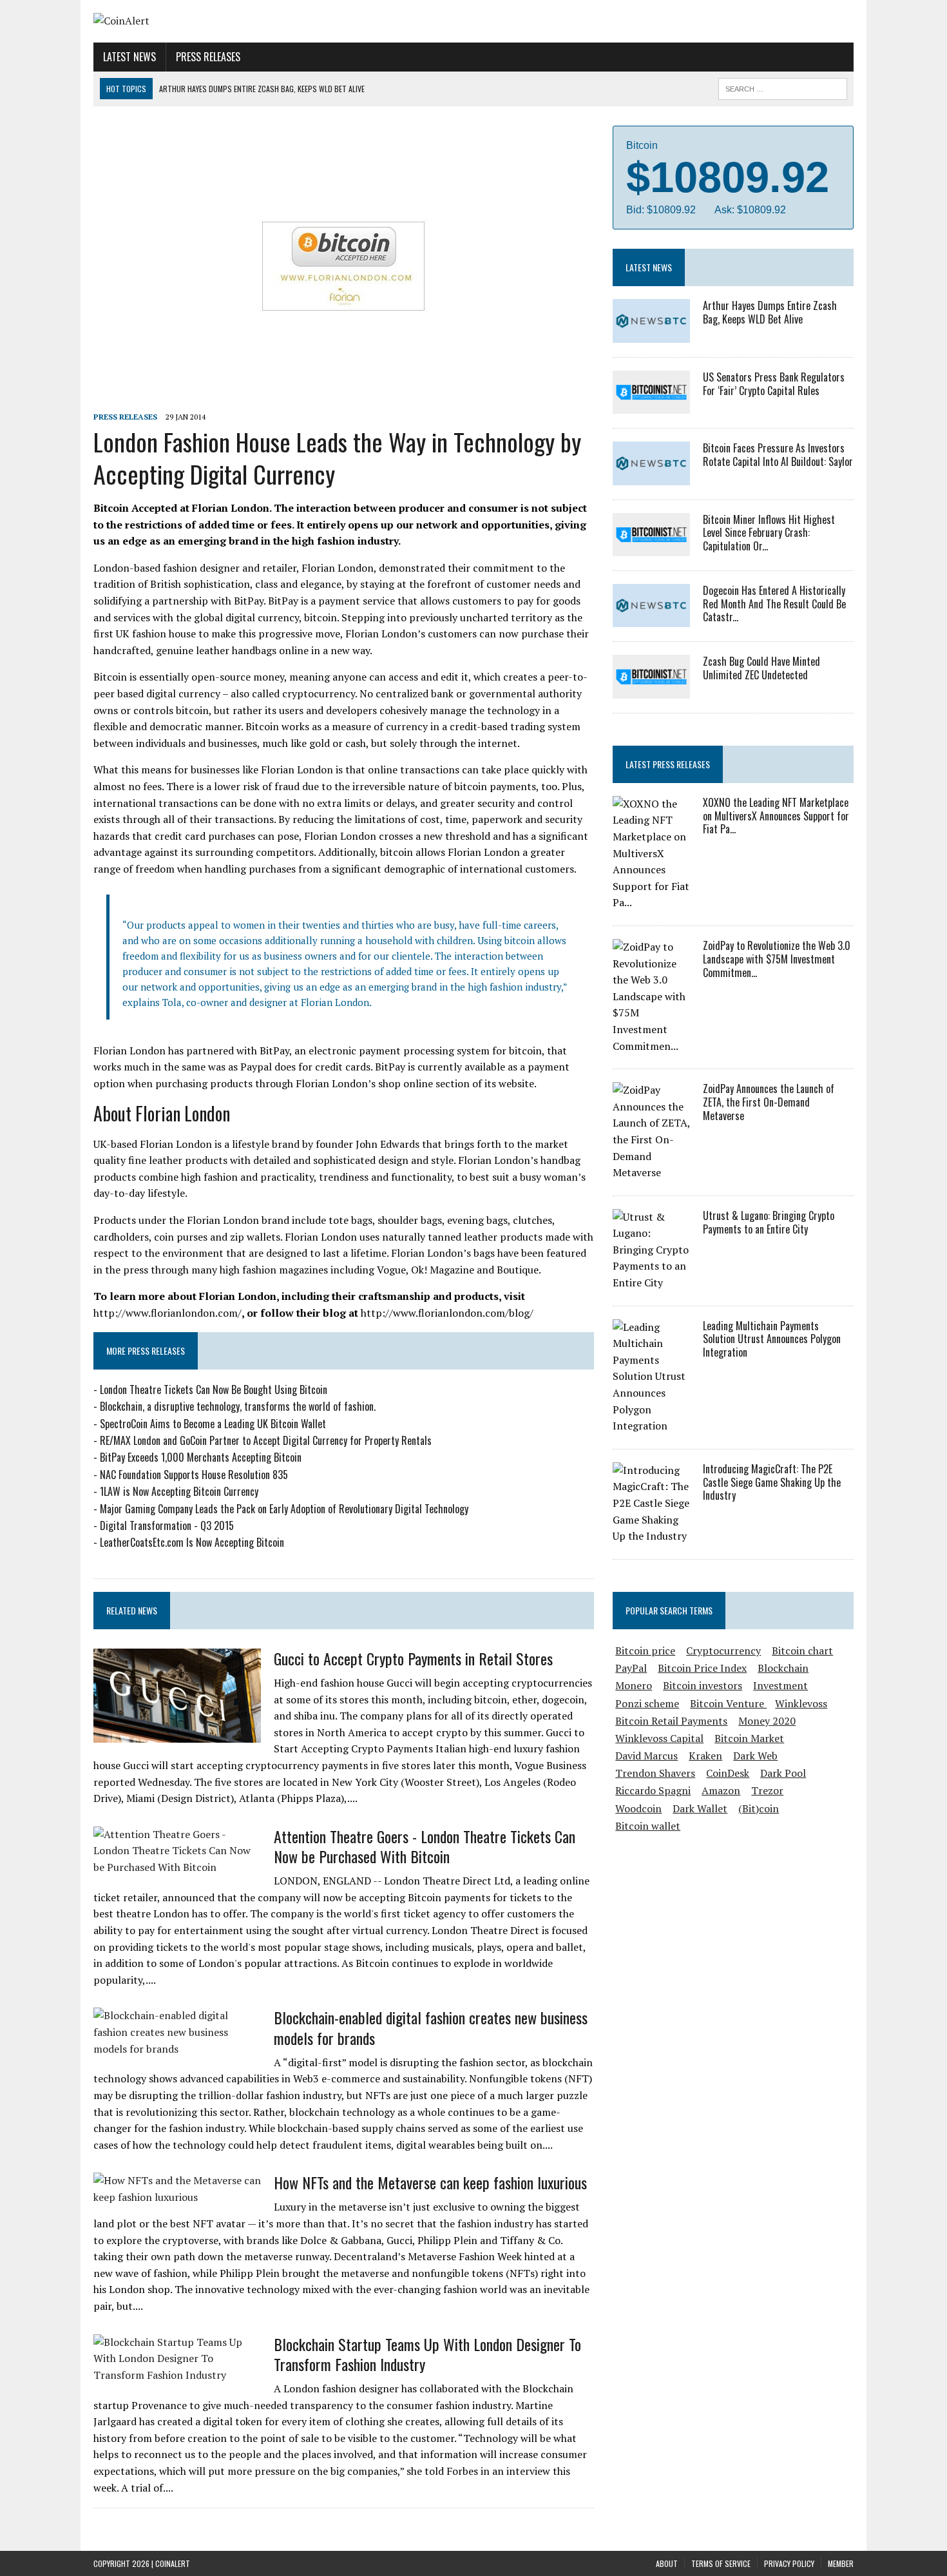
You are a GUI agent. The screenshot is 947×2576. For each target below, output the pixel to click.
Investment (780, 1685)
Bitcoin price (645, 1651)
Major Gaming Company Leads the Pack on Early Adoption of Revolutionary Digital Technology (284, 1509)
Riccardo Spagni (653, 1790)
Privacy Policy (789, 2563)
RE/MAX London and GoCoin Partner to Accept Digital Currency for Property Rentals (266, 1440)
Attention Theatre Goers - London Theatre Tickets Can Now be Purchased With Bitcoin (425, 1846)
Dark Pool (783, 1773)
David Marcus (646, 1756)
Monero (634, 1685)
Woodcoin (638, 1808)
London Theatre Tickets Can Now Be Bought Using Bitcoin (214, 1390)
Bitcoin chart (802, 1651)
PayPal (631, 1668)
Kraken (705, 1756)
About (667, 2563)
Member (841, 2563)
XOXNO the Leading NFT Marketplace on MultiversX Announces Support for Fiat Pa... (776, 816)
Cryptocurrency (723, 1651)
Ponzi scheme (647, 1703)
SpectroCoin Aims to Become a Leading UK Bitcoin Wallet (213, 1424)
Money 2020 (767, 1721)
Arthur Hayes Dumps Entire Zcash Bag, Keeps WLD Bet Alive (770, 312)
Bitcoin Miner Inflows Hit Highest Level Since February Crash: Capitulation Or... (769, 533)
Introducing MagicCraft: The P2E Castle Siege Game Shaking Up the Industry (772, 1482)
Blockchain (783, 1668)
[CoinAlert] (214, 21)
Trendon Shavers (655, 1773)
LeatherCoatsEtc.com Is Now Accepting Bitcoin (192, 1542)
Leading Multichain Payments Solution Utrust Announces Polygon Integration (772, 1339)
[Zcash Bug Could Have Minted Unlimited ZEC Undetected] (651, 690)
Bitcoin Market (749, 1738)
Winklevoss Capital (659, 1738)
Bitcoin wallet (648, 1826)
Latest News (129, 57)
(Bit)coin (759, 1808)
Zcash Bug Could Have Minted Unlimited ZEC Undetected (761, 668)
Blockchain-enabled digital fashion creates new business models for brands (431, 2027)
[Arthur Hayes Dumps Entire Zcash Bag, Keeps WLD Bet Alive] (651, 334)
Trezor (767, 1790)
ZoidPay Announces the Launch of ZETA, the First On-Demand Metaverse (769, 1102)
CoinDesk (728, 1773)
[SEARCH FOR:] (783, 87)
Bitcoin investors (703, 1685)
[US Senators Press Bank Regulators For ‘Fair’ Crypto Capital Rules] (651, 405)
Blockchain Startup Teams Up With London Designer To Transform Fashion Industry (427, 2354)
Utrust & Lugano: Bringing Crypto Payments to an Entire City (769, 1222)
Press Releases (208, 57)
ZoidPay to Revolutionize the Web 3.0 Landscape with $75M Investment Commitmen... (777, 959)
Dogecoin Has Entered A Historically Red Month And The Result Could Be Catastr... (774, 604)
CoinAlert (173, 2563)
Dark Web (755, 1756)
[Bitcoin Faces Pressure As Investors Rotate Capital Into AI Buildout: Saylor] (651, 476)
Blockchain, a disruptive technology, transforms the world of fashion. (238, 1406)
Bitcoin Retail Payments (671, 1721)
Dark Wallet (700, 1808)
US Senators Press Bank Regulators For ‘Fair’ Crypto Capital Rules (774, 384)
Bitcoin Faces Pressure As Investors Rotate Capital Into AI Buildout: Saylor (778, 455)
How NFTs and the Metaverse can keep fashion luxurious (430, 2182)
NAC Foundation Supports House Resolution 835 (194, 1475)
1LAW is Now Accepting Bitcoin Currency (179, 1491)
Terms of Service (721, 2563)
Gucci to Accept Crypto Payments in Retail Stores (413, 1658)
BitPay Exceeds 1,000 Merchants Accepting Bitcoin (201, 1457)
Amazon (721, 1790)
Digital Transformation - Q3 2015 (167, 1525)
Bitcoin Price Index (702, 1668)
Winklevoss (801, 1703)
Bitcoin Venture (728, 1703)
